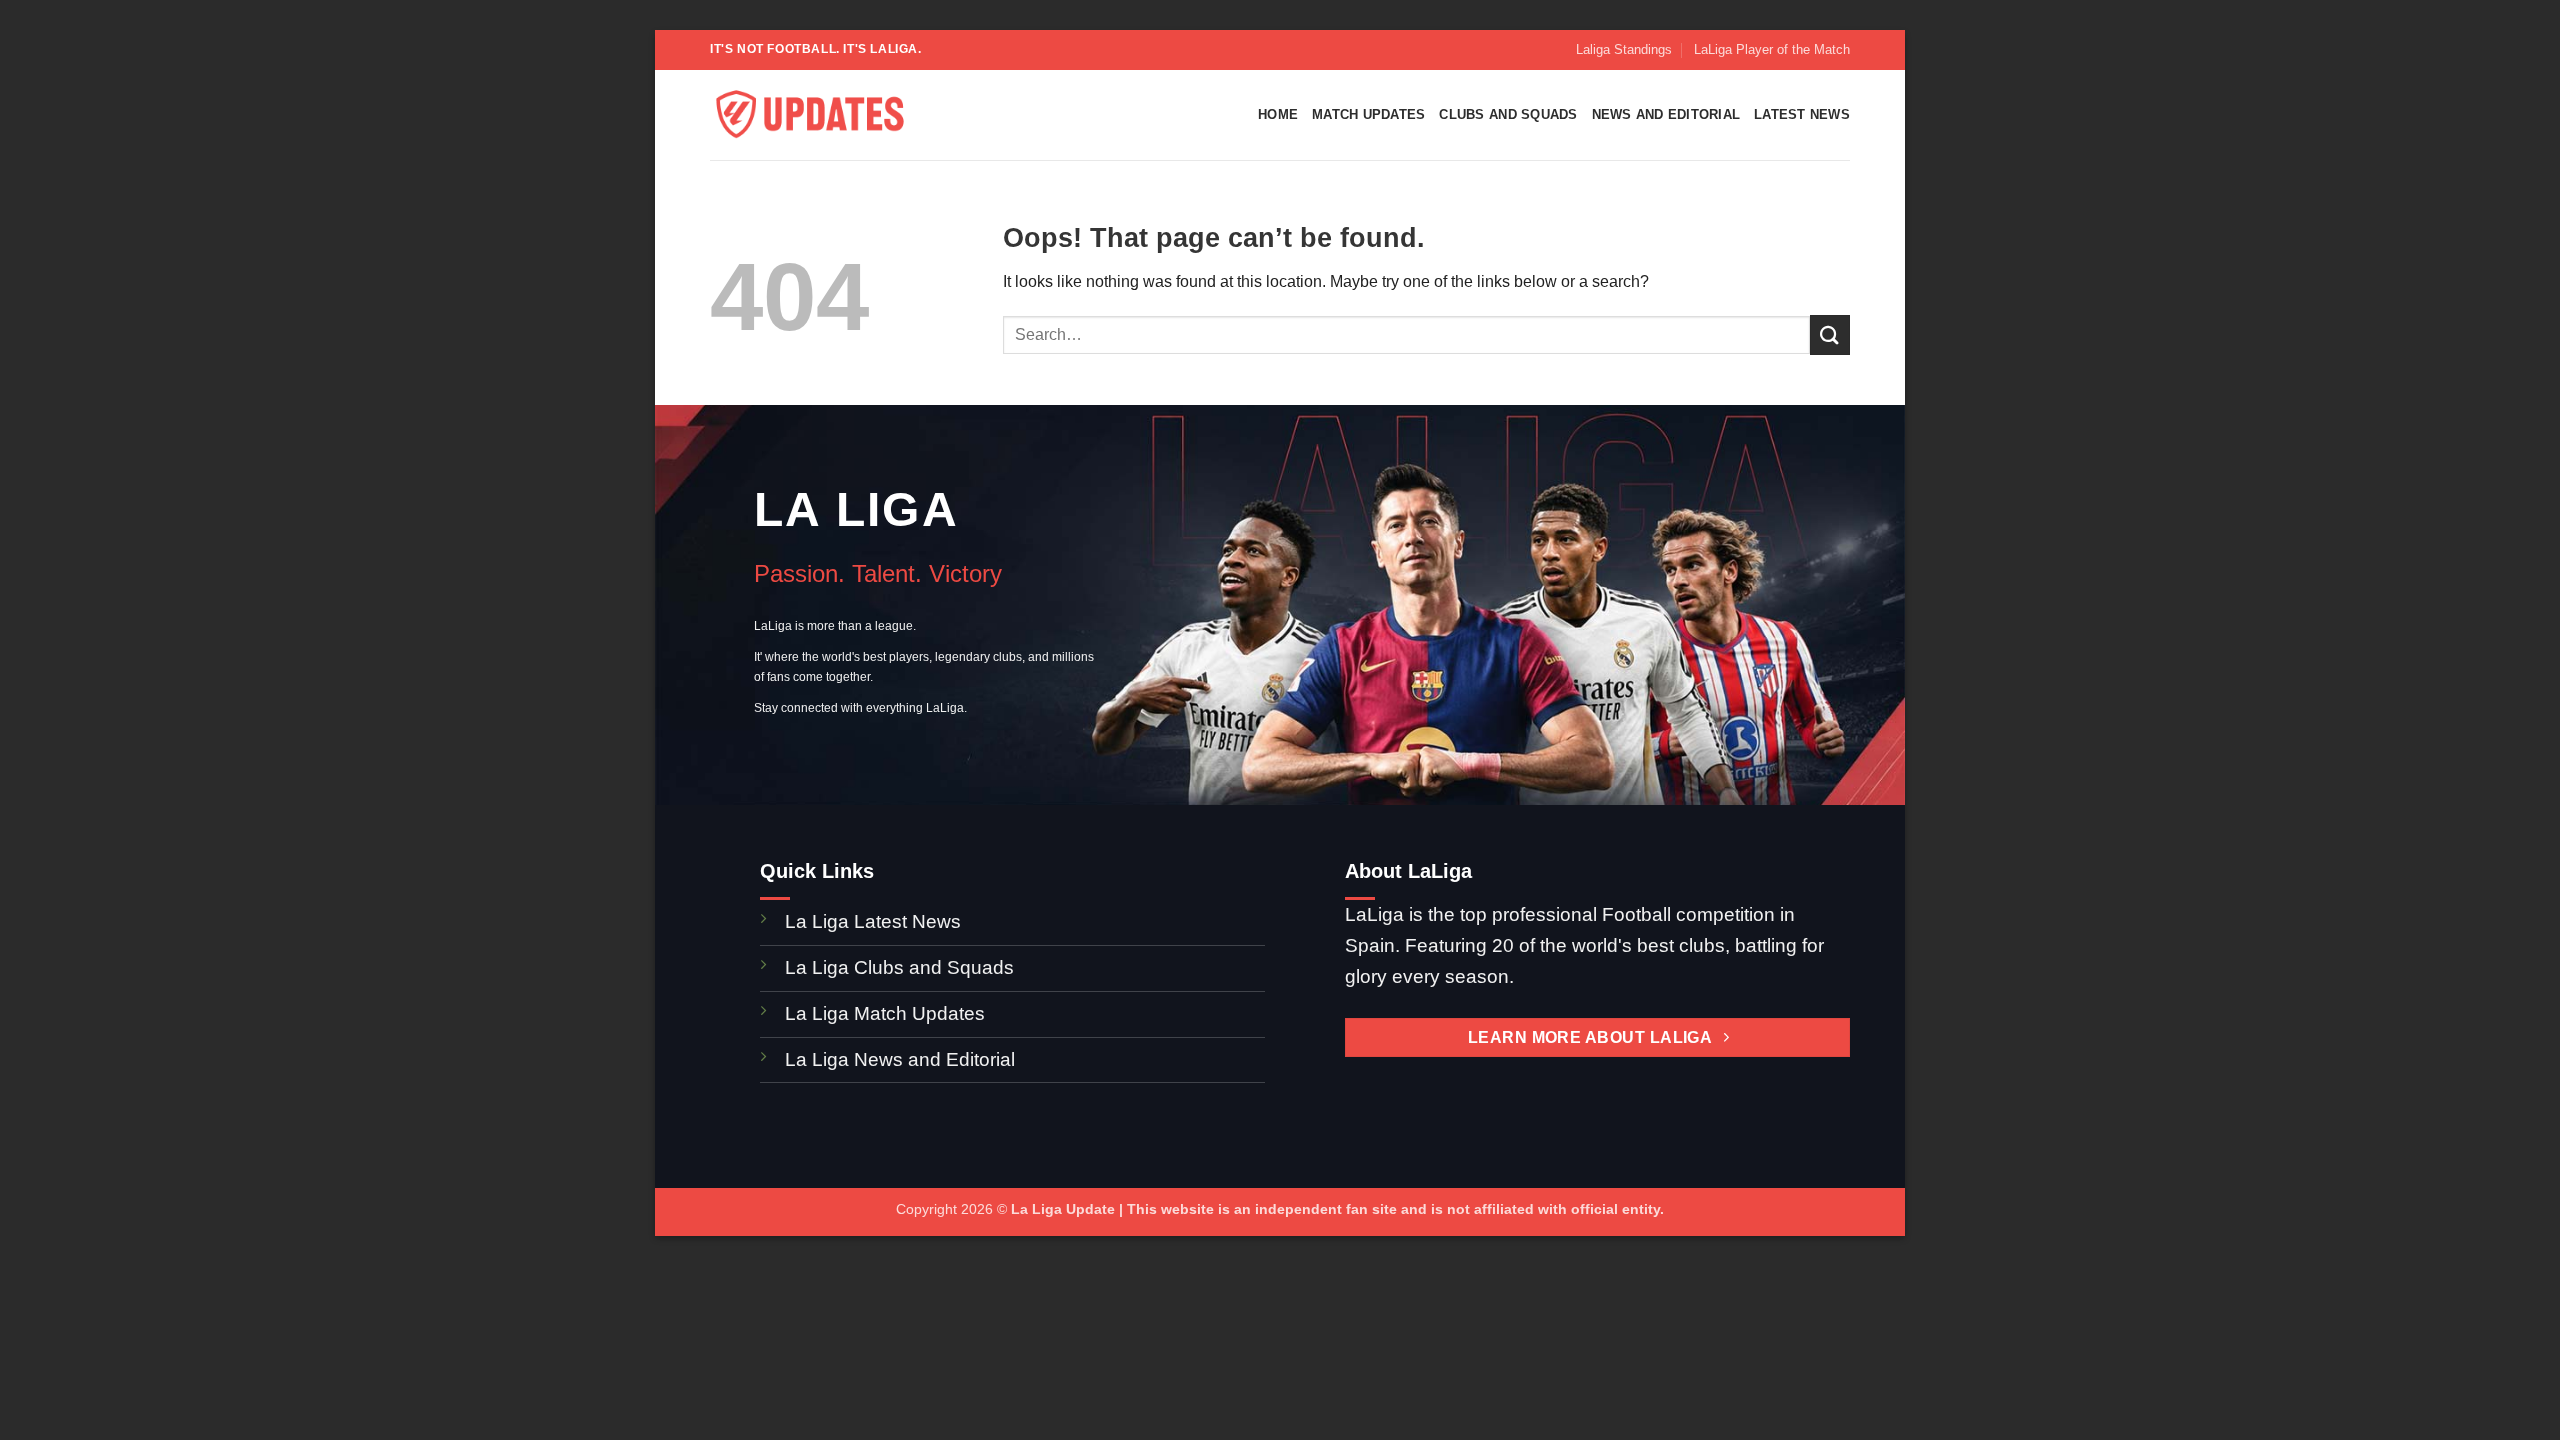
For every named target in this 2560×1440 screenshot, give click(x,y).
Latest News (1802, 114)
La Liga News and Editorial (900, 1059)
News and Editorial (1666, 114)
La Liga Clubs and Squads (899, 967)
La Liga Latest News (875, 921)
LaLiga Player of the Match (1772, 49)
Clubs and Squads (1508, 114)
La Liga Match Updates (885, 1013)
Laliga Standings (1624, 49)
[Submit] (1830, 334)
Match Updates (1368, 114)
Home (1278, 114)
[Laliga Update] (810, 115)
